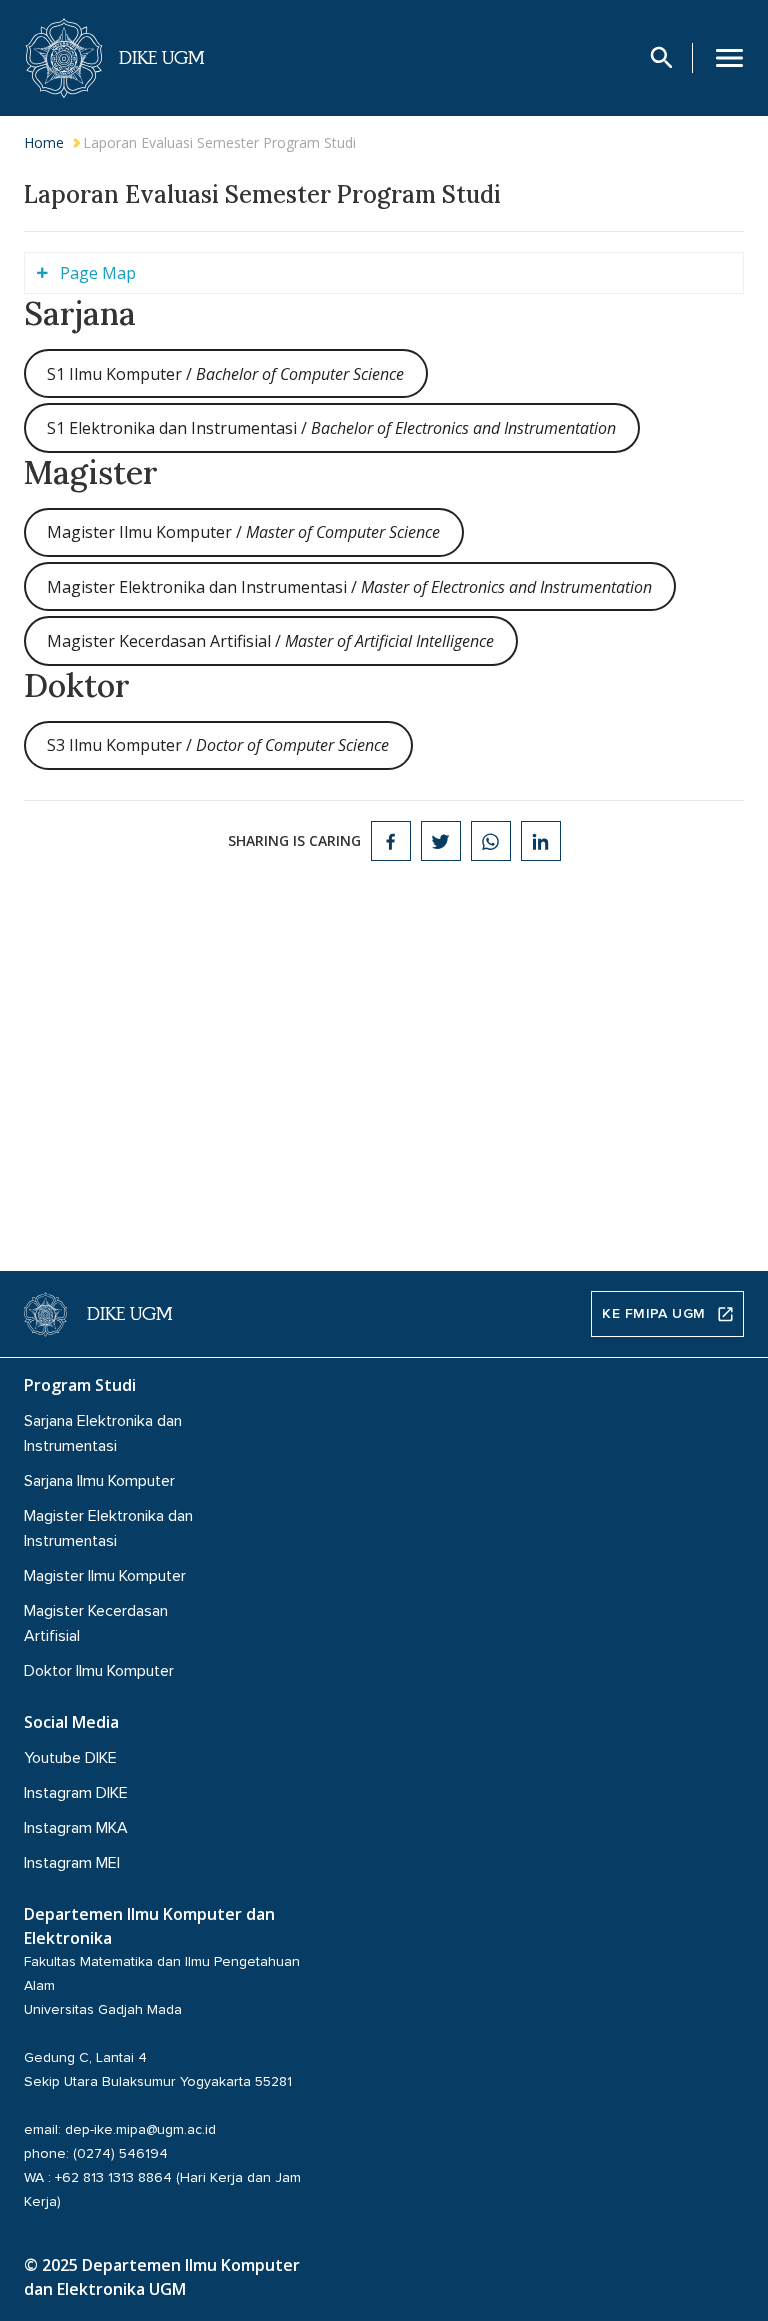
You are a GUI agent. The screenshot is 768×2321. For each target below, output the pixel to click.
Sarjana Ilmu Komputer (99, 1481)
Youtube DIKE (70, 1758)
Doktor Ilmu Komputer (99, 1671)
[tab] (384, 273)
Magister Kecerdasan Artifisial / (270, 641)
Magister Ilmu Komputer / (243, 532)
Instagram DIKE (76, 1793)
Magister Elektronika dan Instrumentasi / (349, 587)
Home (44, 142)
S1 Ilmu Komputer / (225, 374)
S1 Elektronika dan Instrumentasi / (331, 428)
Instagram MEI (72, 1863)
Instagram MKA (76, 1828)
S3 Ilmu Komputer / (218, 745)
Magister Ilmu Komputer (105, 1576)
